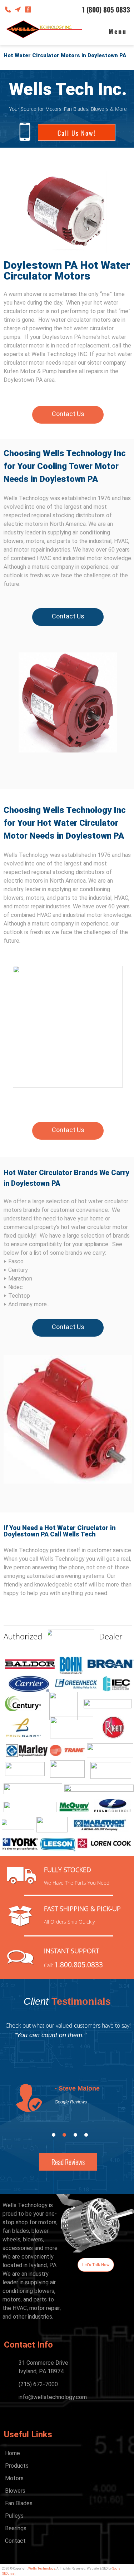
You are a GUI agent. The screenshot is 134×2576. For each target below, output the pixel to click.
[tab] (54, 2135)
